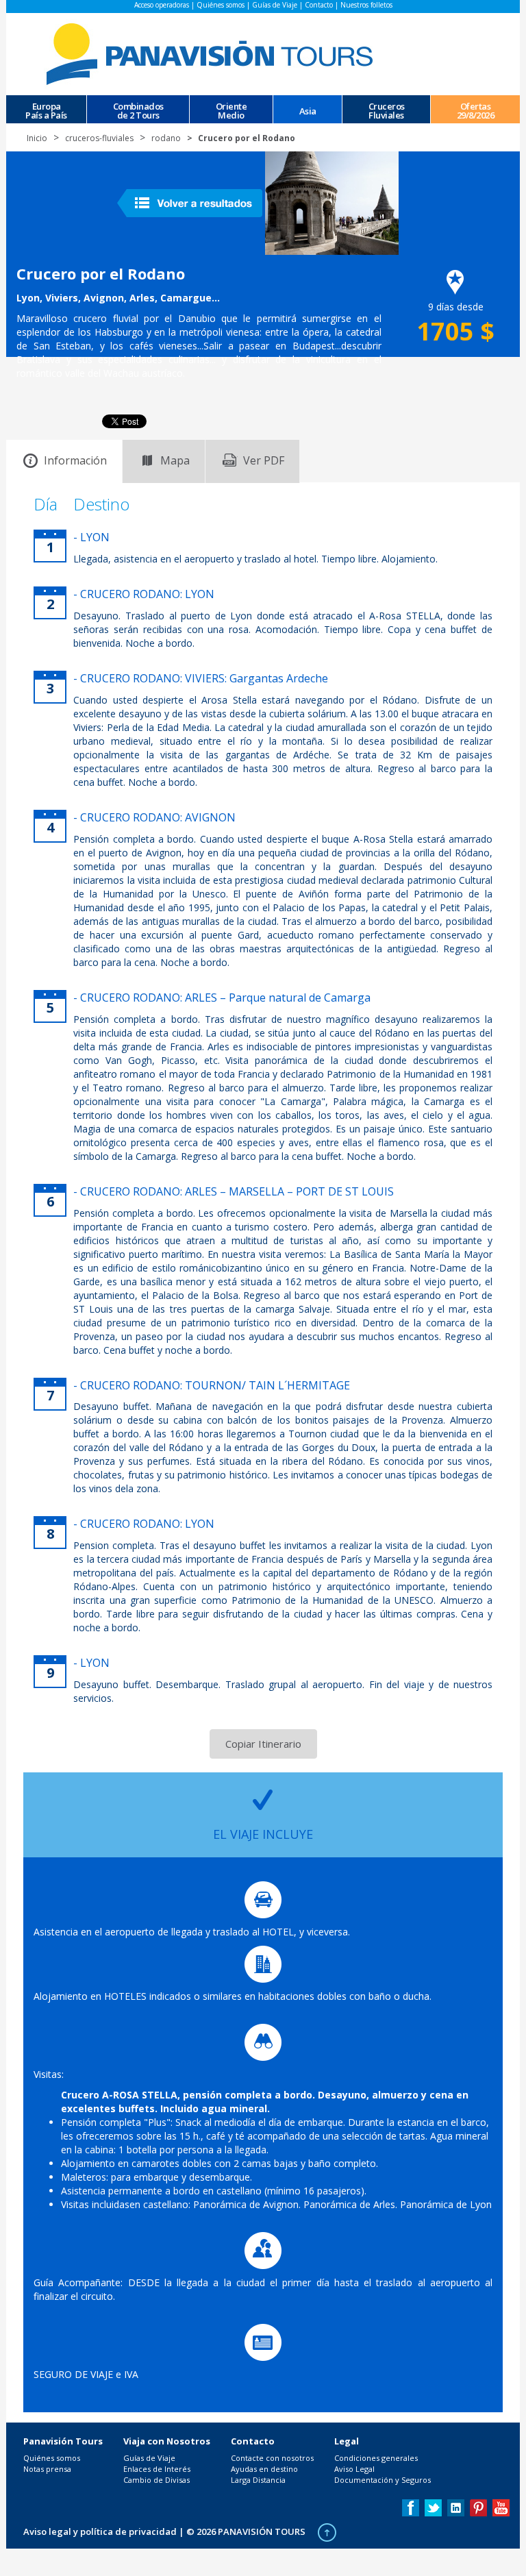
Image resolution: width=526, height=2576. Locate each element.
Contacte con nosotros (272, 2458)
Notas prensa (47, 2469)
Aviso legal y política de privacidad (100, 2531)
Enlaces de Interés (157, 2469)
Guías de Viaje (275, 5)
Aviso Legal (354, 2469)
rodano (166, 138)
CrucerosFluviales (387, 110)
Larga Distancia (258, 2480)
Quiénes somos (221, 5)
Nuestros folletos (366, 5)
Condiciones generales (376, 2458)
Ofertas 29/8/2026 (476, 110)
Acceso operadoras (162, 5)
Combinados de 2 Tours (138, 110)
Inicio (37, 138)
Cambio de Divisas (156, 2480)
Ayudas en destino (264, 2469)
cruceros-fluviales (99, 138)
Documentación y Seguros (383, 2480)
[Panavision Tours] (212, 53)
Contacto (319, 5)
